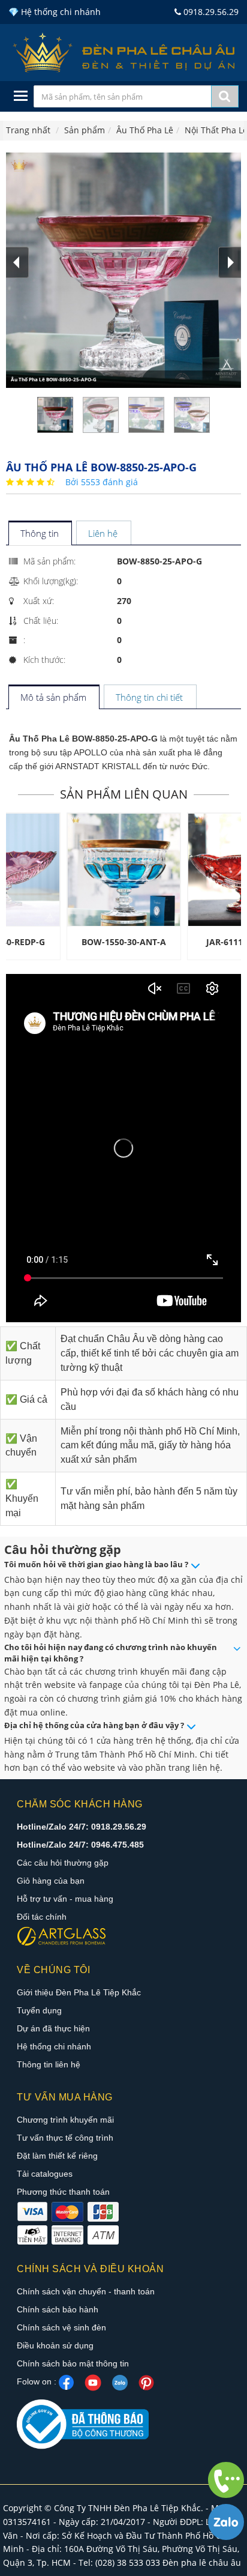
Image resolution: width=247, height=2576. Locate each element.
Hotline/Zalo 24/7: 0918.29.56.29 (82, 1827)
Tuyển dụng (39, 2010)
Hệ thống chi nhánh (54, 2046)
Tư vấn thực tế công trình (65, 2138)
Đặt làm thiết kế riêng (57, 2156)
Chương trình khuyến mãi (65, 2120)
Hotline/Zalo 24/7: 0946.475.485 (80, 1845)
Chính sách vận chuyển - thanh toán (86, 2291)
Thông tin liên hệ (49, 2064)
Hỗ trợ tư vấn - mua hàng (65, 1899)
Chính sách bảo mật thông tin (73, 2363)
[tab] (40, 534)
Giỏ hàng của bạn (51, 1881)
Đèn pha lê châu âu (202, 2562)
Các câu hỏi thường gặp (63, 1863)
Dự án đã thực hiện (53, 2028)
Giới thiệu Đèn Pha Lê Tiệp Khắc (79, 1992)
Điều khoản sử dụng (55, 2345)
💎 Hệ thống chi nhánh (55, 12)
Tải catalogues (45, 2174)
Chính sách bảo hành (58, 2309)
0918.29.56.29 (210, 12)
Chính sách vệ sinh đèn (61, 2327)
